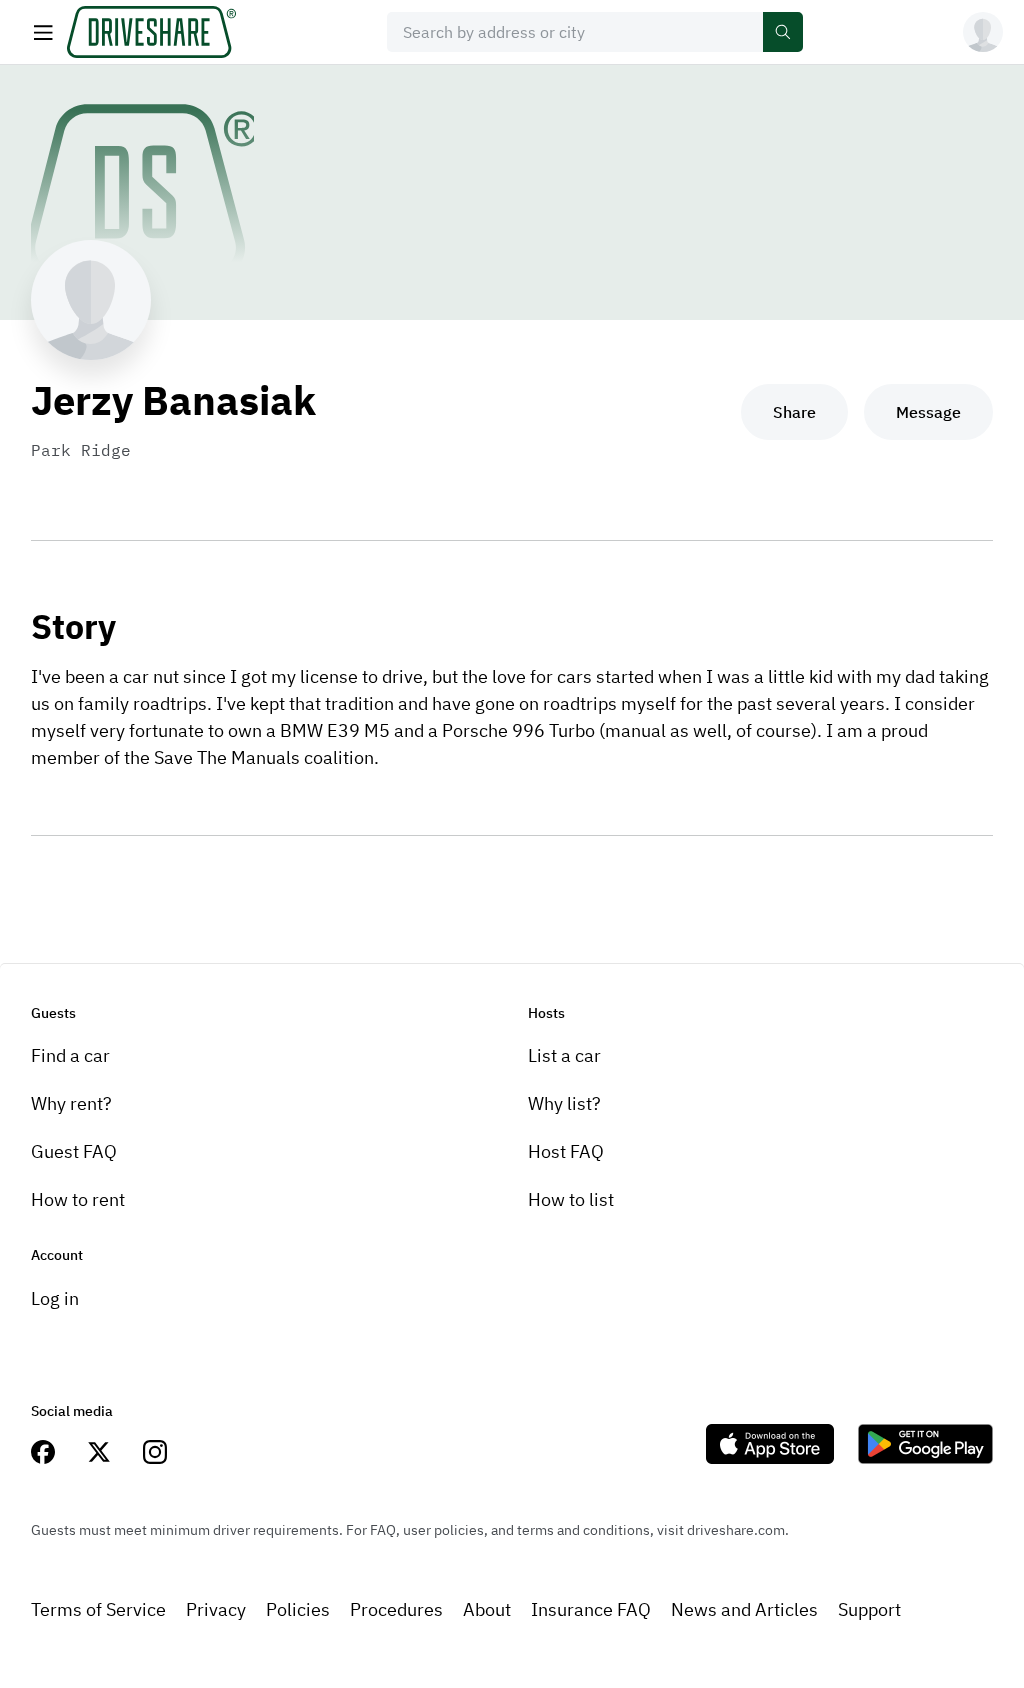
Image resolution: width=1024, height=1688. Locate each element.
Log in (55, 1298)
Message (928, 412)
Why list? (564, 1103)
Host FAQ (566, 1151)
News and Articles (744, 1609)
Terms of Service (98, 1609)
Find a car (70, 1055)
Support (869, 1609)
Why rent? (71, 1103)
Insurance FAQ (591, 1609)
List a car (564, 1055)
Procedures (396, 1609)
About (487, 1609)
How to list (571, 1199)
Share (794, 412)
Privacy (216, 1609)
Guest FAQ (74, 1151)
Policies (298, 1609)
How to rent (78, 1199)
